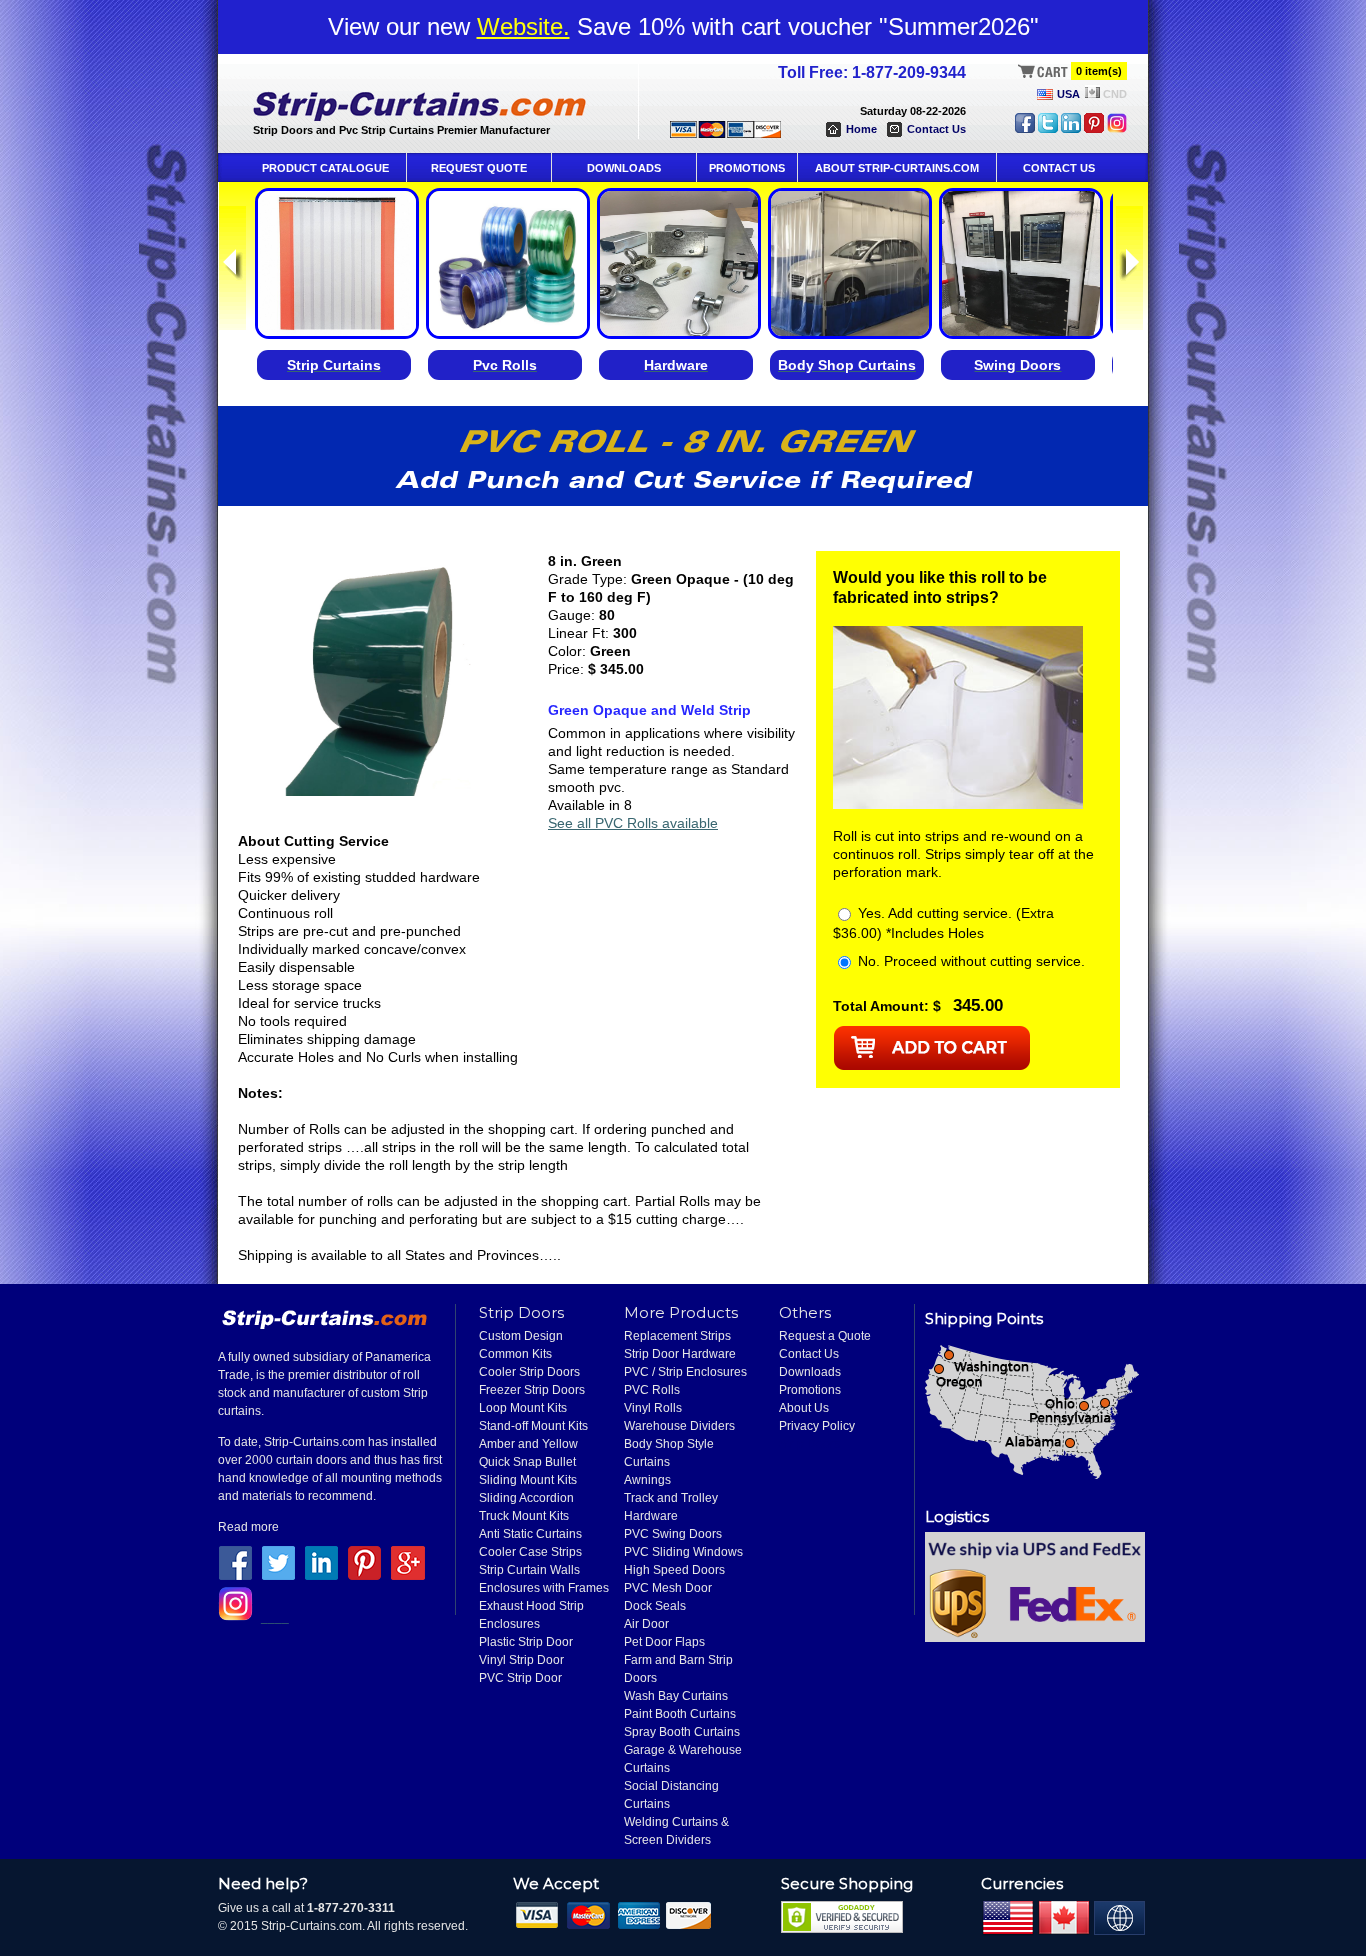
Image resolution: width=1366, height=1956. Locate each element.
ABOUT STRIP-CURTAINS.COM (897, 168)
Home (861, 129)
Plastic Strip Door (526, 1642)
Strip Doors (521, 1312)
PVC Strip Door (520, 1678)
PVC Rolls (652, 1390)
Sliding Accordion (526, 1498)
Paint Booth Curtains (680, 1714)
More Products (681, 1312)
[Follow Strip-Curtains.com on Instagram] (1117, 129)
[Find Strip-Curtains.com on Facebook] (1025, 129)
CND (1115, 94)
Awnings (647, 1480)
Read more (248, 1527)
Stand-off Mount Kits (533, 1426)
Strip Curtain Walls (529, 1570)
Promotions (810, 1390)
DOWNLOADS (624, 168)
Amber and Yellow (528, 1444)
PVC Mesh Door (668, 1588)
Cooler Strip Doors (529, 1372)
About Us (804, 1408)
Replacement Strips (677, 1336)
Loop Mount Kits (523, 1408)
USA (1068, 94)
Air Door (646, 1624)
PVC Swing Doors (673, 1534)
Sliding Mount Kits (528, 1480)
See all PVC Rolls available (633, 823)
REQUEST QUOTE (479, 168)
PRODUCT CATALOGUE (325, 168)
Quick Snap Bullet (527, 1462)
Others (805, 1312)
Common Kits (515, 1354)
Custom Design (521, 1336)
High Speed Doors (674, 1570)
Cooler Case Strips (530, 1552)
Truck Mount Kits (524, 1516)
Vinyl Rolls (653, 1408)
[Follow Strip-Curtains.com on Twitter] (1048, 129)
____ (275, 1617)
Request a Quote (825, 1336)
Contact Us (936, 129)
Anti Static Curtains (530, 1534)
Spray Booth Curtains (682, 1732)
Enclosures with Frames (544, 1588)
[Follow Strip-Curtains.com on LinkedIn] (1071, 129)
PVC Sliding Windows (683, 1552)
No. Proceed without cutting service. (969, 961)
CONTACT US (1059, 168)
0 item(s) (1099, 71)
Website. (523, 26)
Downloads (810, 1372)
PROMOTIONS (747, 168)
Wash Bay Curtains (676, 1696)
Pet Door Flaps (664, 1642)
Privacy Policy (817, 1426)
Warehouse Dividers (679, 1426)
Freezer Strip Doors (532, 1390)
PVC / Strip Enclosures (685, 1372)
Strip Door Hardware (680, 1354)
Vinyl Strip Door (521, 1660)
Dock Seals (655, 1606)
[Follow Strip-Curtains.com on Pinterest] (1094, 129)
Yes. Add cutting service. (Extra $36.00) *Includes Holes (943, 923)
